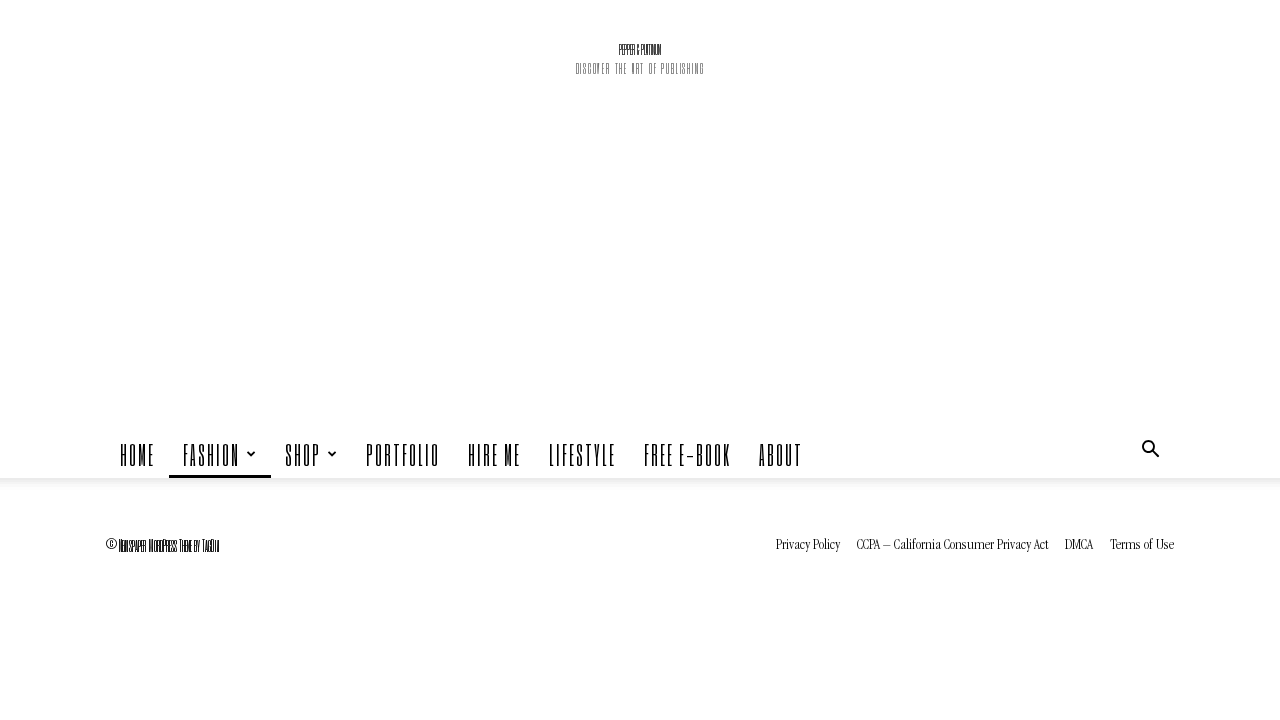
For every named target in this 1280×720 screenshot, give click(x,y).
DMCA (1079, 545)
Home (137, 454)
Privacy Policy (808, 545)
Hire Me (494, 454)
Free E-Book (687, 454)
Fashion (211, 454)
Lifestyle (582, 454)
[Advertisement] (640, 280)
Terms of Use (1142, 545)
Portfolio (403, 454)
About (781, 454)
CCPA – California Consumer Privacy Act (952, 545)
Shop (303, 454)
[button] (1150, 454)
